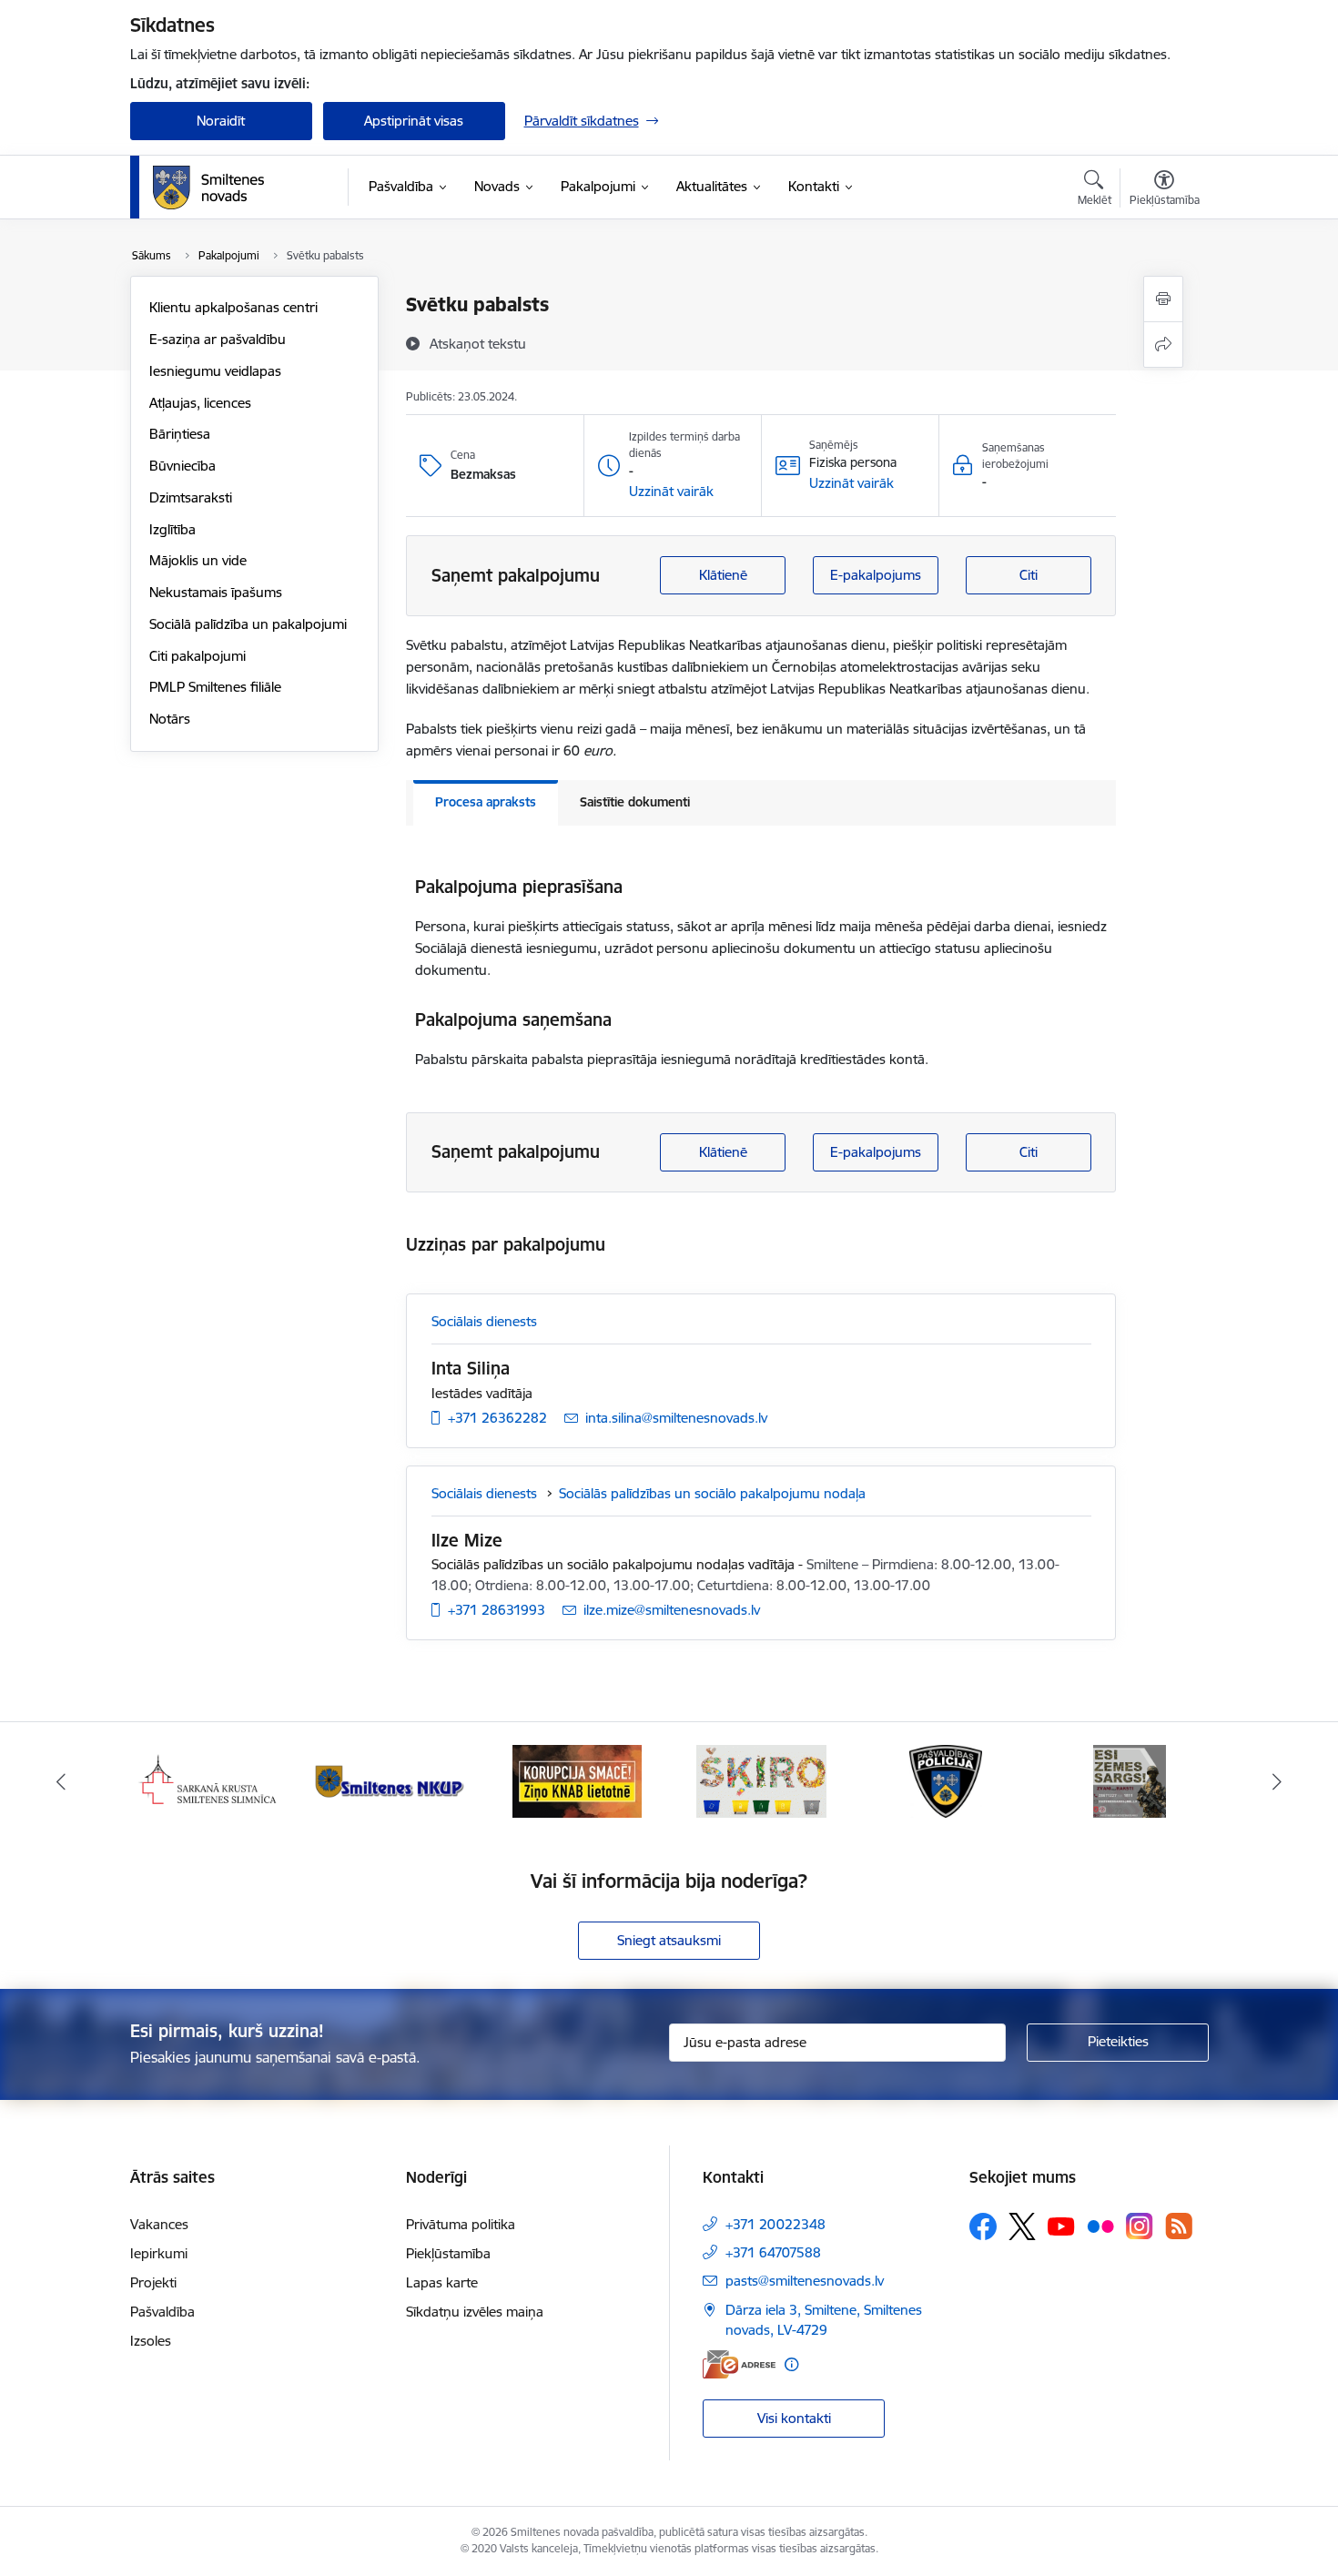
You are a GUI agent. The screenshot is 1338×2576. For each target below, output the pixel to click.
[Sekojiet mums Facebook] (983, 2226)
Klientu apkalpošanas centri (233, 307)
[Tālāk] (1278, 1781)
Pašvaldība (162, 2312)
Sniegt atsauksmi (669, 1940)
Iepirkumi (159, 2253)
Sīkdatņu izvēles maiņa (475, 2312)
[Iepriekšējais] (61, 1781)
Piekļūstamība (448, 2253)
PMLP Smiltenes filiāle (215, 687)
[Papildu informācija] (791, 2364)
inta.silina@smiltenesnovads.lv (676, 1418)
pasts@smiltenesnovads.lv (805, 2281)
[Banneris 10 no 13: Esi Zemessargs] (1130, 1780)
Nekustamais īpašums (216, 592)
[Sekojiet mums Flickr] (1100, 2226)
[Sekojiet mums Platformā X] (1022, 2226)
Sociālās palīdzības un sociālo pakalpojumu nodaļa (712, 1493)
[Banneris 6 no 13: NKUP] (392, 1780)
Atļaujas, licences (200, 403)
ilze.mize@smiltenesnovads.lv (672, 1610)
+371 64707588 (773, 2252)
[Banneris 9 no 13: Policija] (946, 1780)
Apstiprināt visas (414, 121)
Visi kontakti (794, 2418)
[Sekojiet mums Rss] (1179, 2226)
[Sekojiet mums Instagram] (1140, 2226)
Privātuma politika (461, 2224)
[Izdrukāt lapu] (1163, 299)
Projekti (153, 2282)
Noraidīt (221, 121)
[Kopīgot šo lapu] (1163, 345)
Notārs (170, 719)
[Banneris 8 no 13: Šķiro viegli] (761, 1780)
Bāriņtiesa (180, 434)
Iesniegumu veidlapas (215, 371)
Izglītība (172, 529)
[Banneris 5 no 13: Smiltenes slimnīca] (209, 1780)
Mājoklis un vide (198, 560)
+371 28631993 (497, 1610)
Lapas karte (442, 2282)
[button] (671, 492)
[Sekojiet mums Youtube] (1061, 2226)
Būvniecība (182, 466)
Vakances (159, 2224)
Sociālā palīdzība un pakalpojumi (248, 624)
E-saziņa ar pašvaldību (218, 339)
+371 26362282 (497, 1418)
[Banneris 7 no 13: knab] (577, 1780)
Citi (1029, 575)
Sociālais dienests (484, 1321)
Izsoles (151, 2341)
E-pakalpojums (876, 575)
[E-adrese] (739, 2364)
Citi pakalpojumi (198, 656)
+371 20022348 (775, 2224)
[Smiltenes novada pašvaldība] (208, 188)
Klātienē (723, 575)
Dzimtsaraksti (191, 497)
